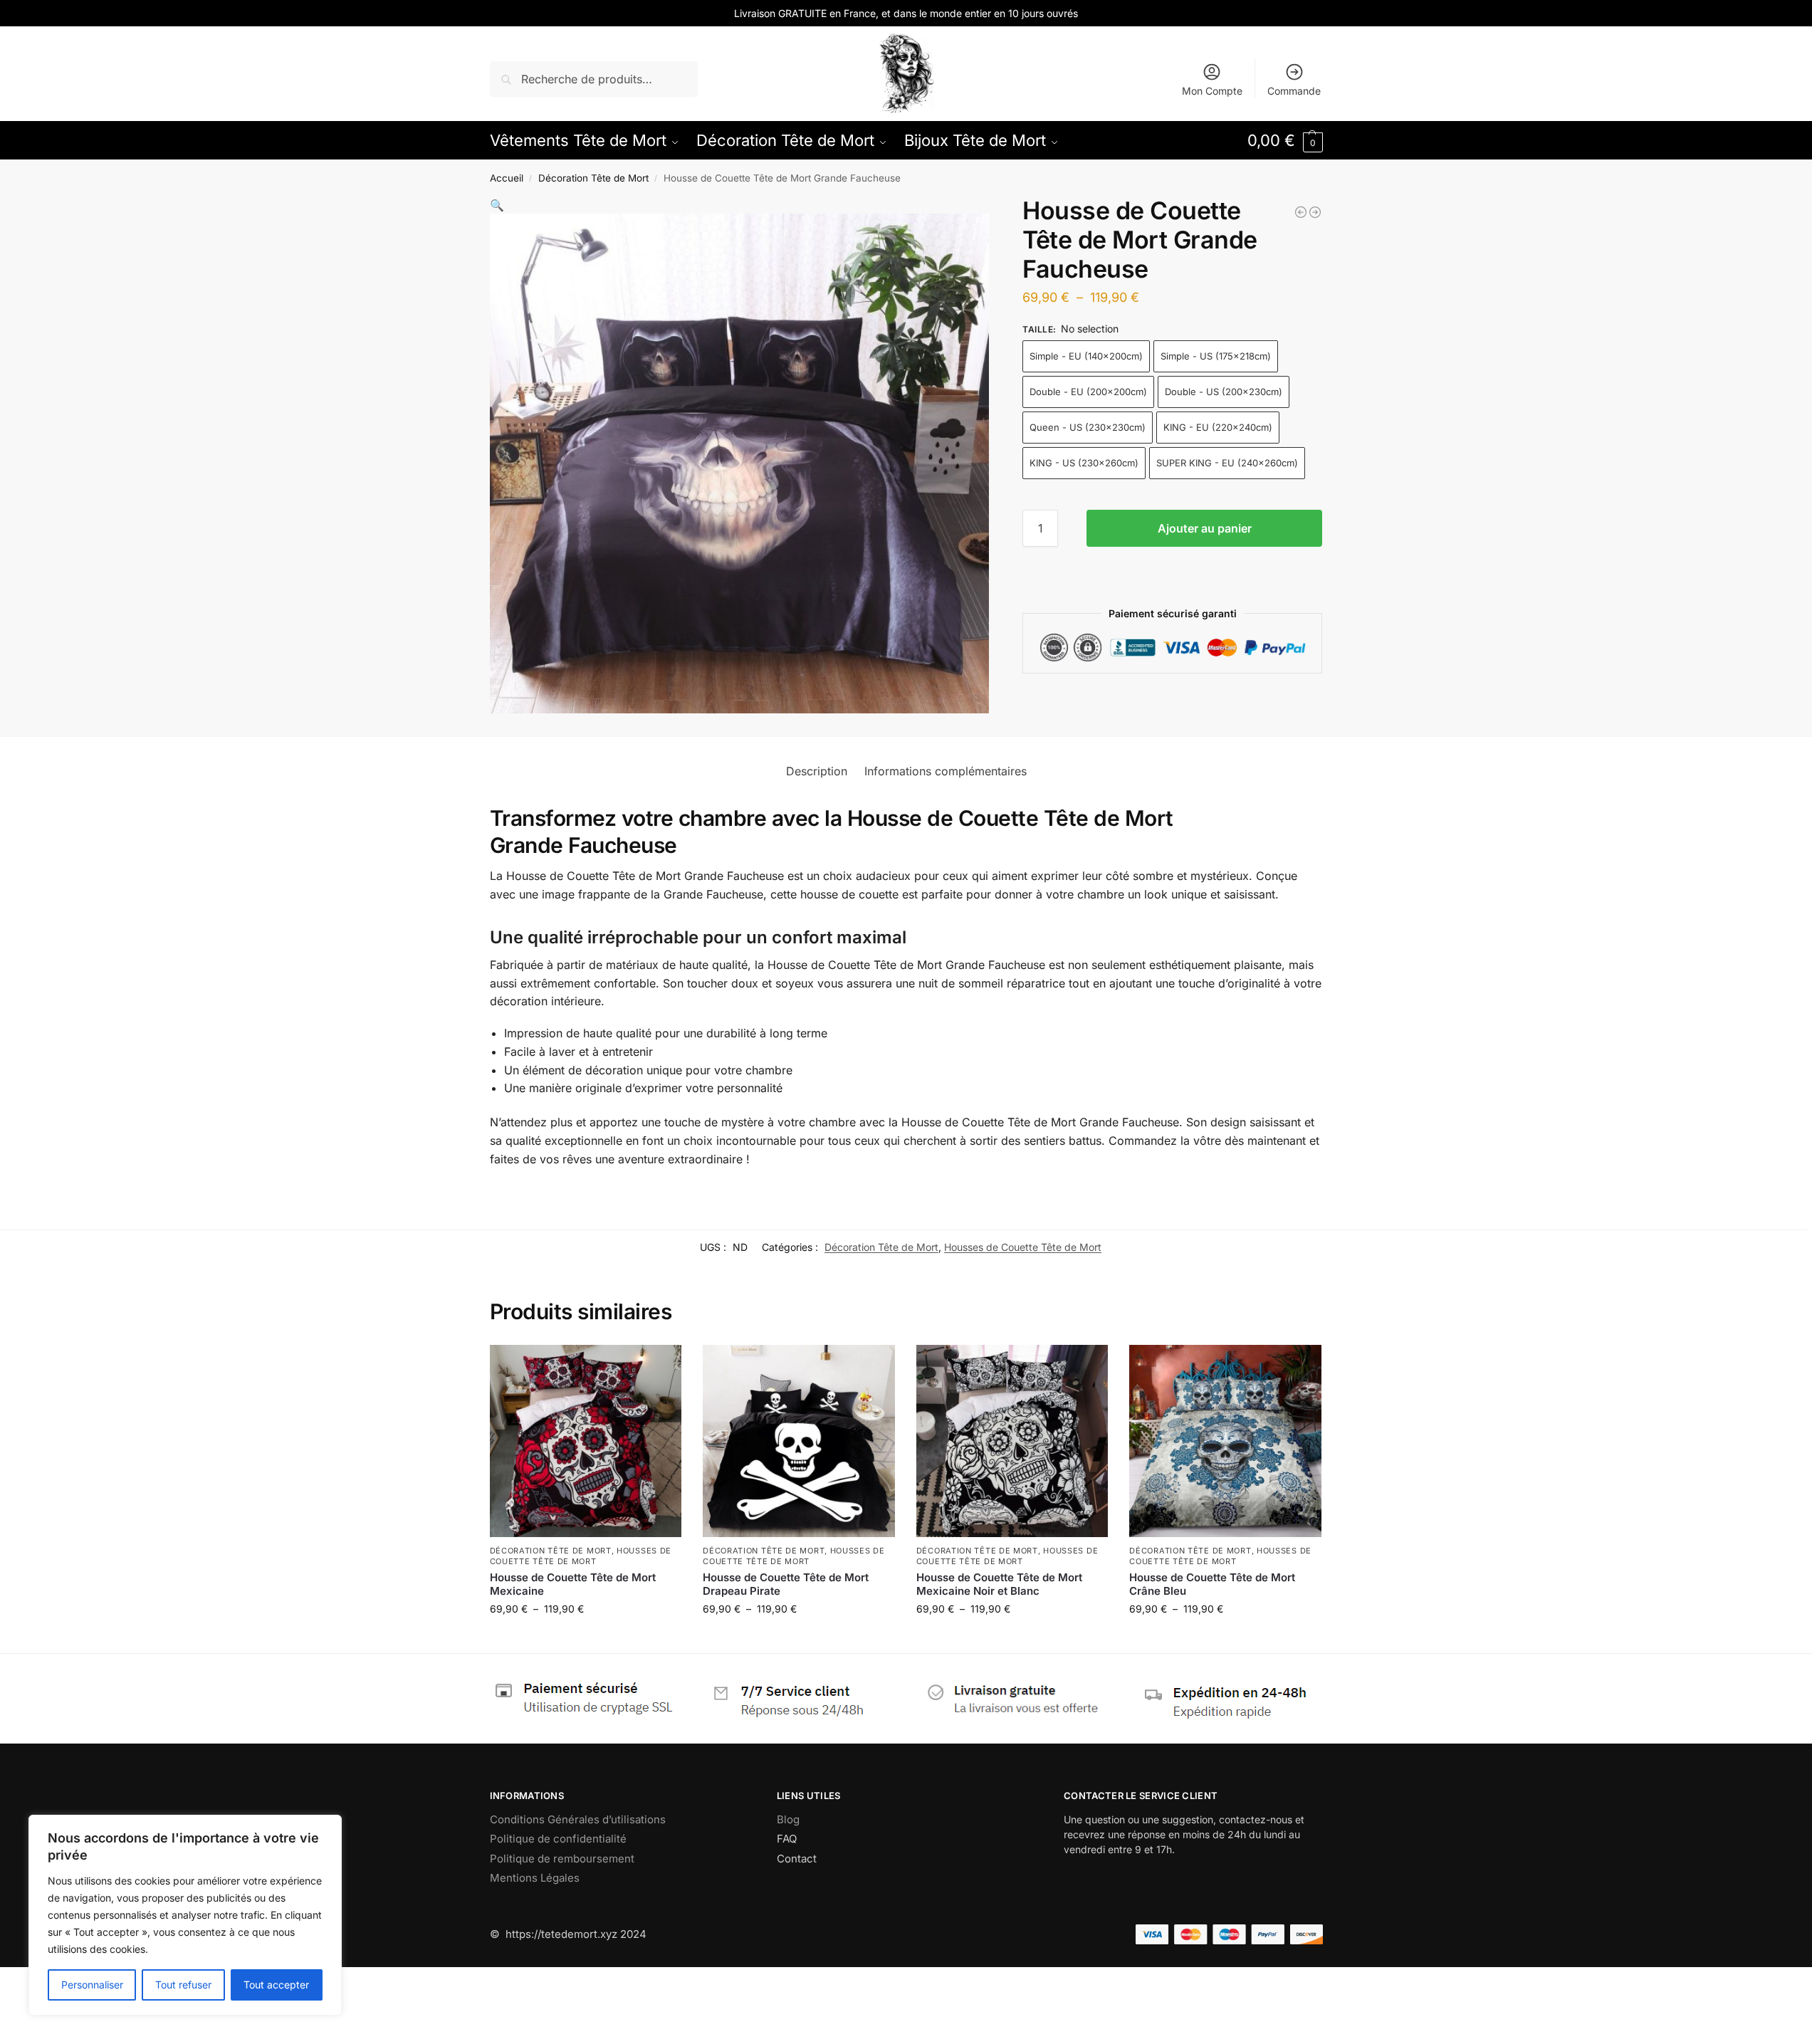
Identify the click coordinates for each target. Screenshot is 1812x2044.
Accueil (507, 178)
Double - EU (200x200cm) (1088, 392)
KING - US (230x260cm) (1084, 463)
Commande (1294, 91)
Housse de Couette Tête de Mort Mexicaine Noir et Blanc (999, 1584)
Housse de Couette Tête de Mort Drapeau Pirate (786, 1584)
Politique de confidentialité (558, 1839)
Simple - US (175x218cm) (1216, 356)
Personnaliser (92, 1985)
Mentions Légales (535, 1878)
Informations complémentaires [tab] (946, 771)
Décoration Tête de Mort (593, 178)
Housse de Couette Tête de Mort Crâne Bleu (1212, 1584)
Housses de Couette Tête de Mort (1023, 1247)
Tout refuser (183, 1985)
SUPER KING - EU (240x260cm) (1227, 463)
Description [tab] (817, 771)
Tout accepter (276, 1985)
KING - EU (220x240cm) (1218, 427)
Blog (788, 1819)
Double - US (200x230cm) (1224, 392)
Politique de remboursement (562, 1859)
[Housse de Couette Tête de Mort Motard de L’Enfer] (1315, 212)
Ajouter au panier (1205, 528)
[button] (1285, 140)
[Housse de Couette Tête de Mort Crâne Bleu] (1225, 1441)
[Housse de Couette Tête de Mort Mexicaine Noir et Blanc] (1012, 1441)
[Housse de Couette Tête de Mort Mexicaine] (586, 1441)
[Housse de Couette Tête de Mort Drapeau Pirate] (799, 1441)
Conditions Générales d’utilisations (578, 1819)
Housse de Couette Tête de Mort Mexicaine (573, 1584)
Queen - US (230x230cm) (1088, 427)
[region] (185, 1915)
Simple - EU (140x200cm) (1086, 356)
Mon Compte (1212, 91)
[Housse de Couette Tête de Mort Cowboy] (1301, 212)
